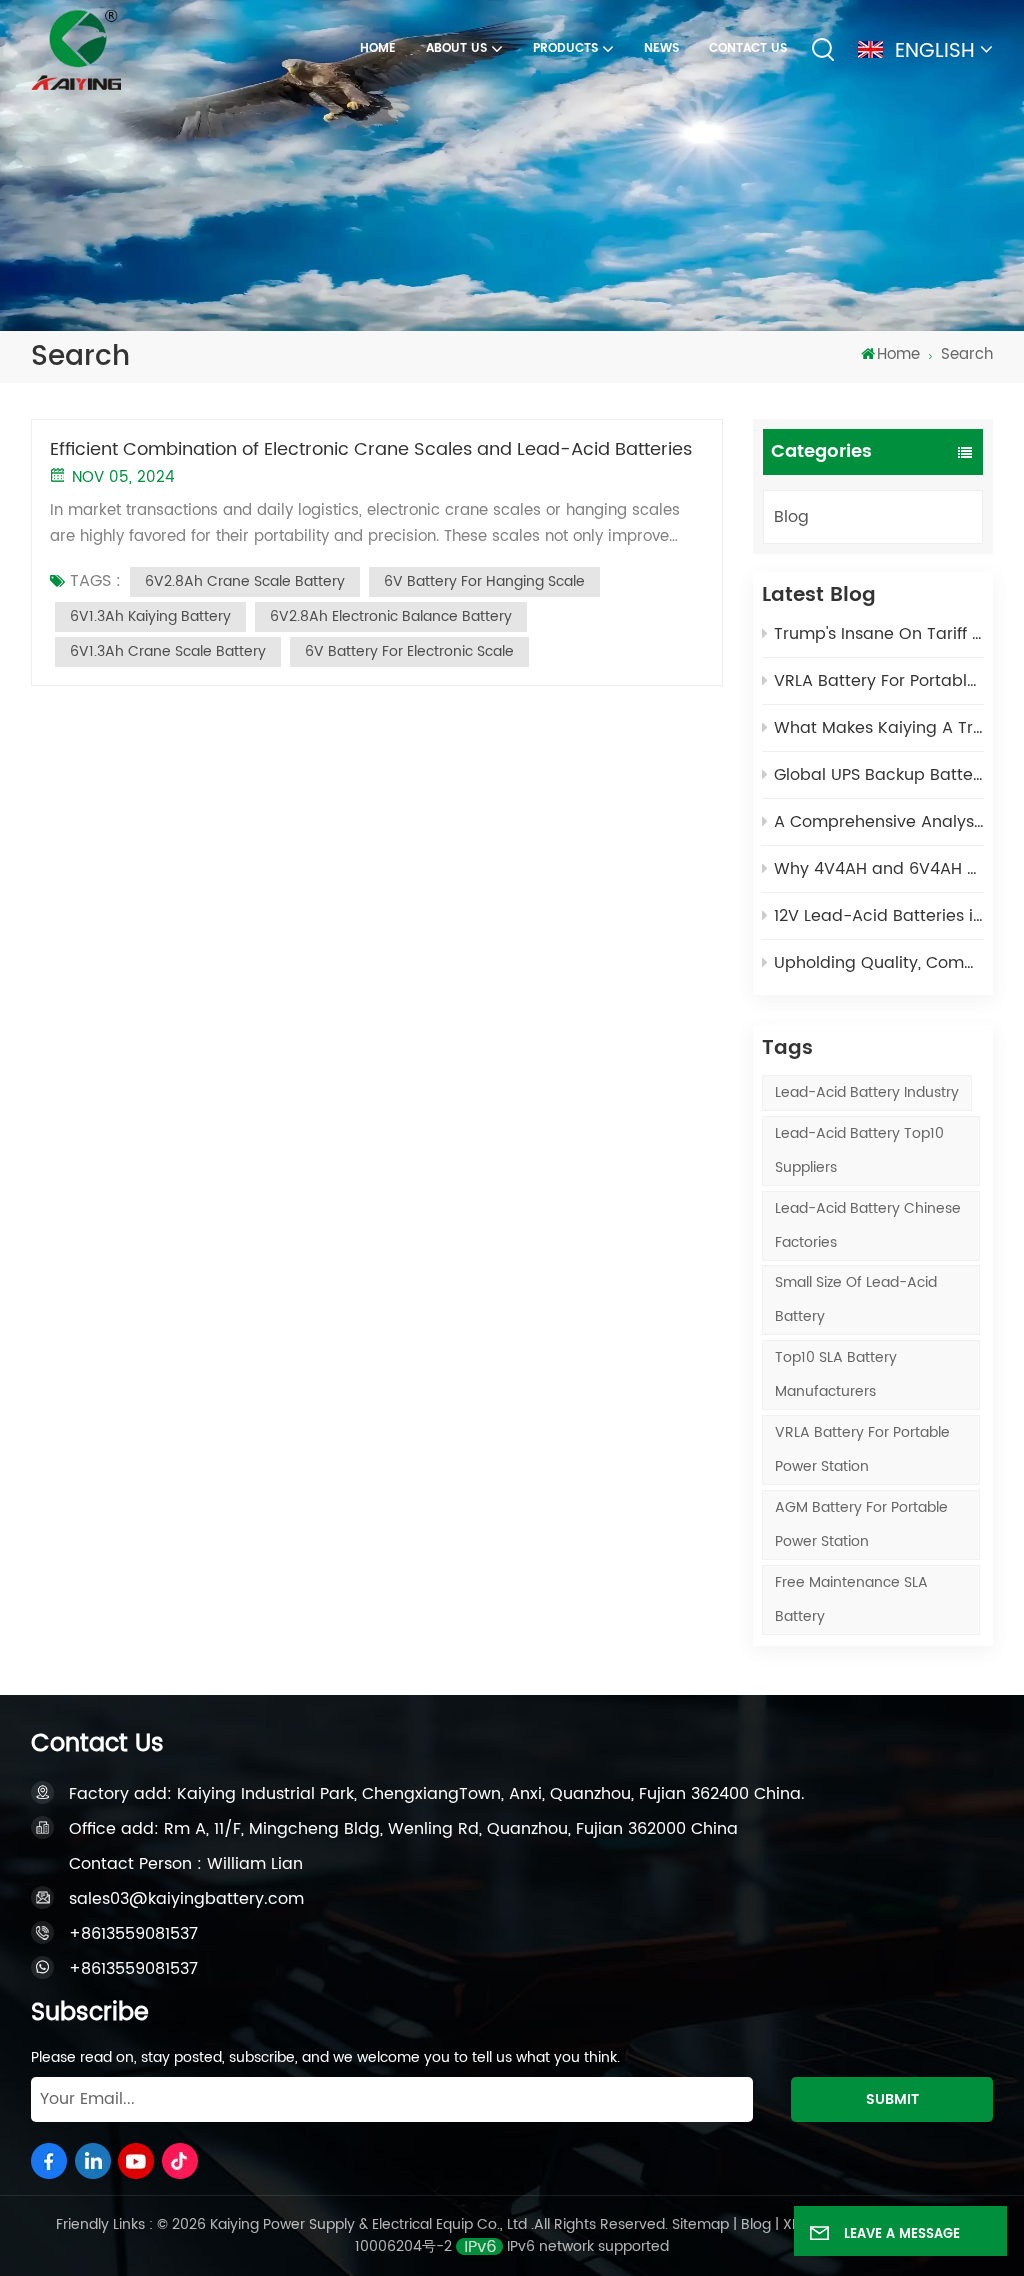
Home (378, 48)
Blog (791, 517)
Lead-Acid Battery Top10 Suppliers (859, 1150)
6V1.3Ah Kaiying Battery (150, 616)
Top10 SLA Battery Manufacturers (836, 1374)
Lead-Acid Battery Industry (867, 1092)
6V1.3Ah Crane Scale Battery (168, 651)
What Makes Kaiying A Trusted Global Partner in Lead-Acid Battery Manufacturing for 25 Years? (879, 728)
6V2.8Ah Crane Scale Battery (245, 581)
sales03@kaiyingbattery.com (186, 1899)
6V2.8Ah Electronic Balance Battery (391, 616)
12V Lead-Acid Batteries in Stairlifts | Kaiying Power (879, 916)
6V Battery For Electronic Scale (409, 651)
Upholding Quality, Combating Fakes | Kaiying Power (879, 963)
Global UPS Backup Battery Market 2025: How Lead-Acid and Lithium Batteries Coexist (879, 775)
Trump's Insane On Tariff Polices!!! (879, 634)
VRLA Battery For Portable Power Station (862, 1449)
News (661, 48)
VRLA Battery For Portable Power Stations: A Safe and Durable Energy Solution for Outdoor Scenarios (879, 681)
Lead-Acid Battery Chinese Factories (868, 1225)
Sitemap (700, 2224)
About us (456, 48)
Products (565, 48)
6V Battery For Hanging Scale (484, 581)
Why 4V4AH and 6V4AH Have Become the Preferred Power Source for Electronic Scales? (879, 869)
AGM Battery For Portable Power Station (861, 1524)
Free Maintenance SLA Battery (851, 1599)
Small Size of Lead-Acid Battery (856, 1299)
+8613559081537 (133, 1934)
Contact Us (748, 48)
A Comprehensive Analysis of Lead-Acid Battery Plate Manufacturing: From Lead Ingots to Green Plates (879, 822)
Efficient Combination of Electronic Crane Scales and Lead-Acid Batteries (371, 450)
